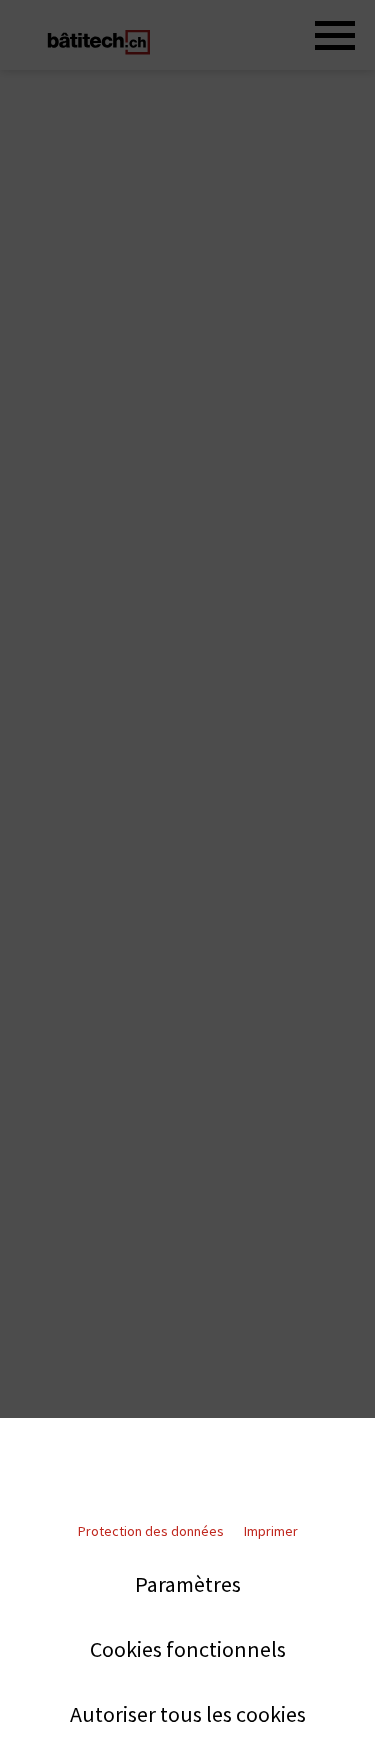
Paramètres (188, 1584)
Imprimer (271, 1531)
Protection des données (151, 1531)
